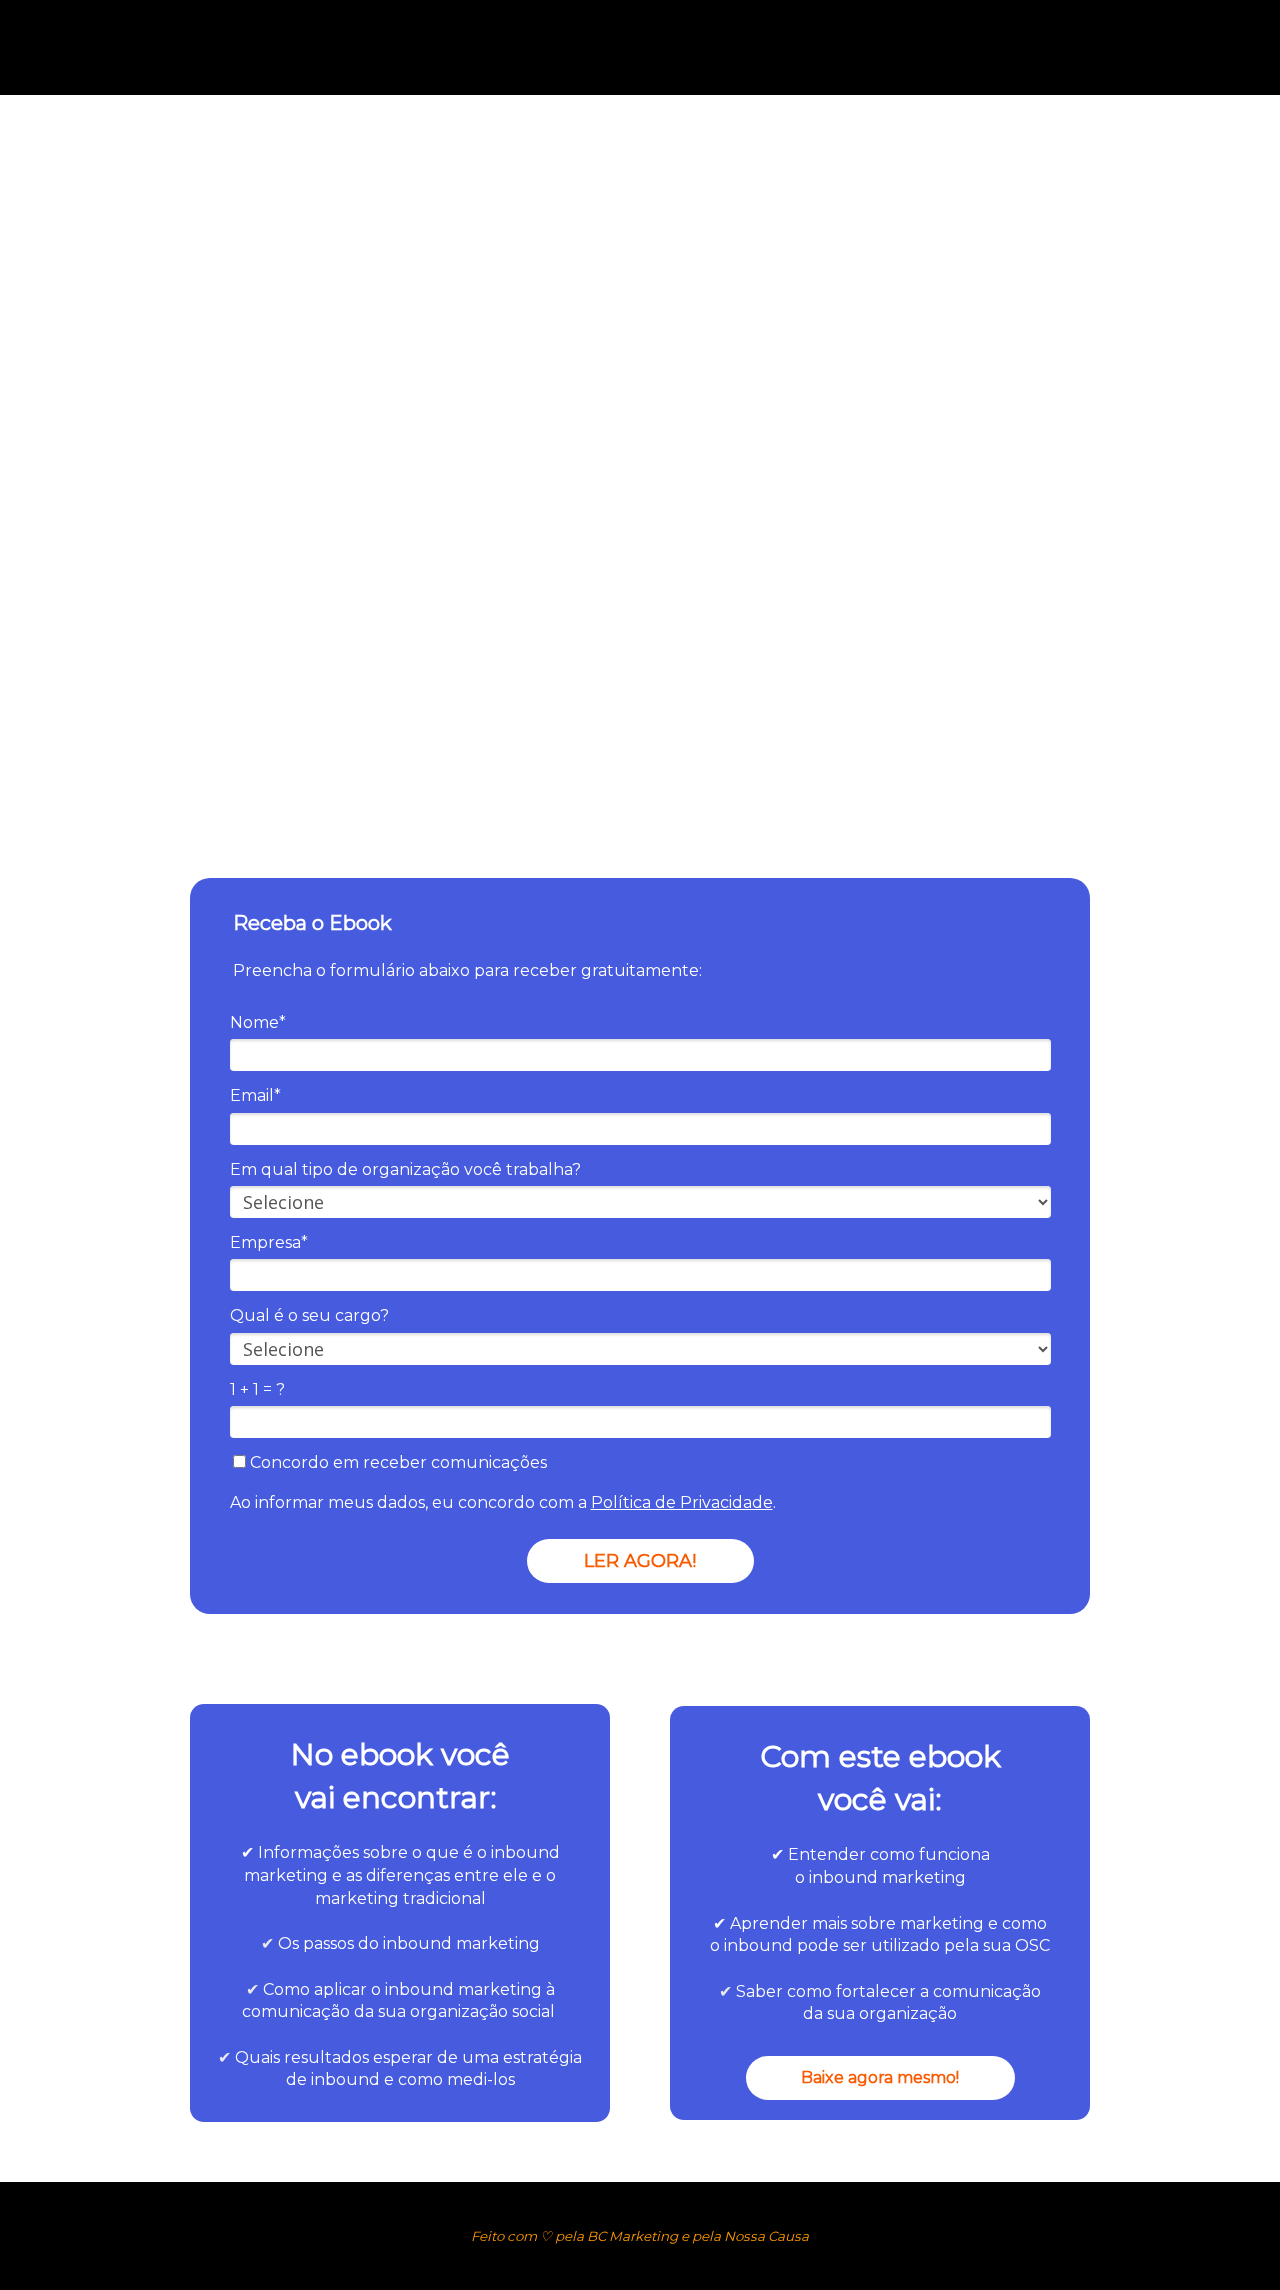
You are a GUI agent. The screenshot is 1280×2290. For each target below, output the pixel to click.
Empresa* (269, 1242)
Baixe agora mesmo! (880, 2077)
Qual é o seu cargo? (309, 1315)
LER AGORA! (640, 1561)
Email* (255, 1095)
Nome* (258, 1022)
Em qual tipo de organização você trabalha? (405, 1169)
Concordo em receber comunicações (396, 1462)
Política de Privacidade (682, 1502)
